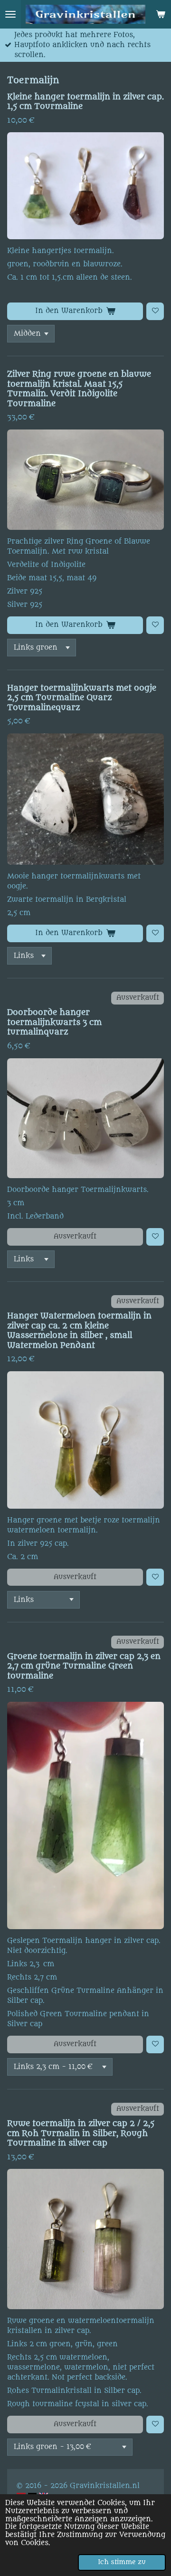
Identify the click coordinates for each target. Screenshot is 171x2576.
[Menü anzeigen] (10, 14)
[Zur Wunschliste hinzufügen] (155, 311)
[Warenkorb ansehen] (161, 14)
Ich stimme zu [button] (122, 2562)
